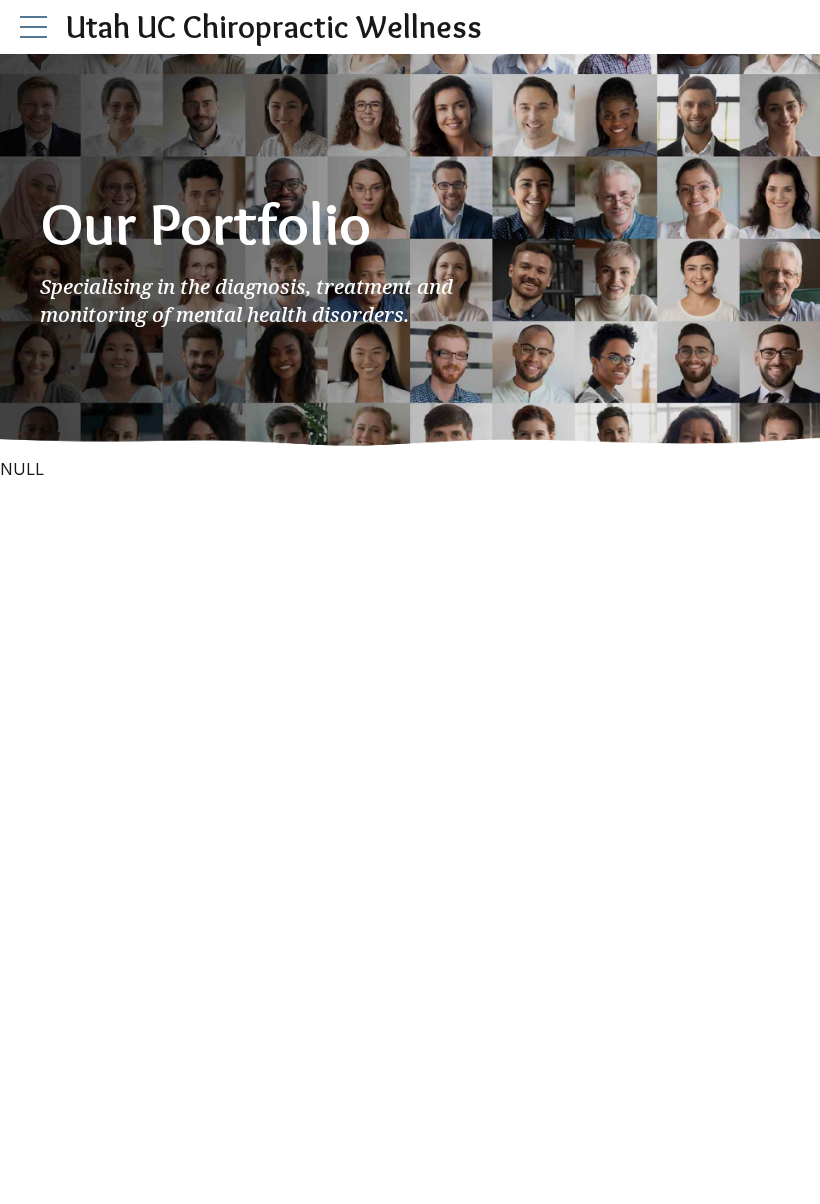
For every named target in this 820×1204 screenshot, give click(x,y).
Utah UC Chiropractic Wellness (274, 26)
